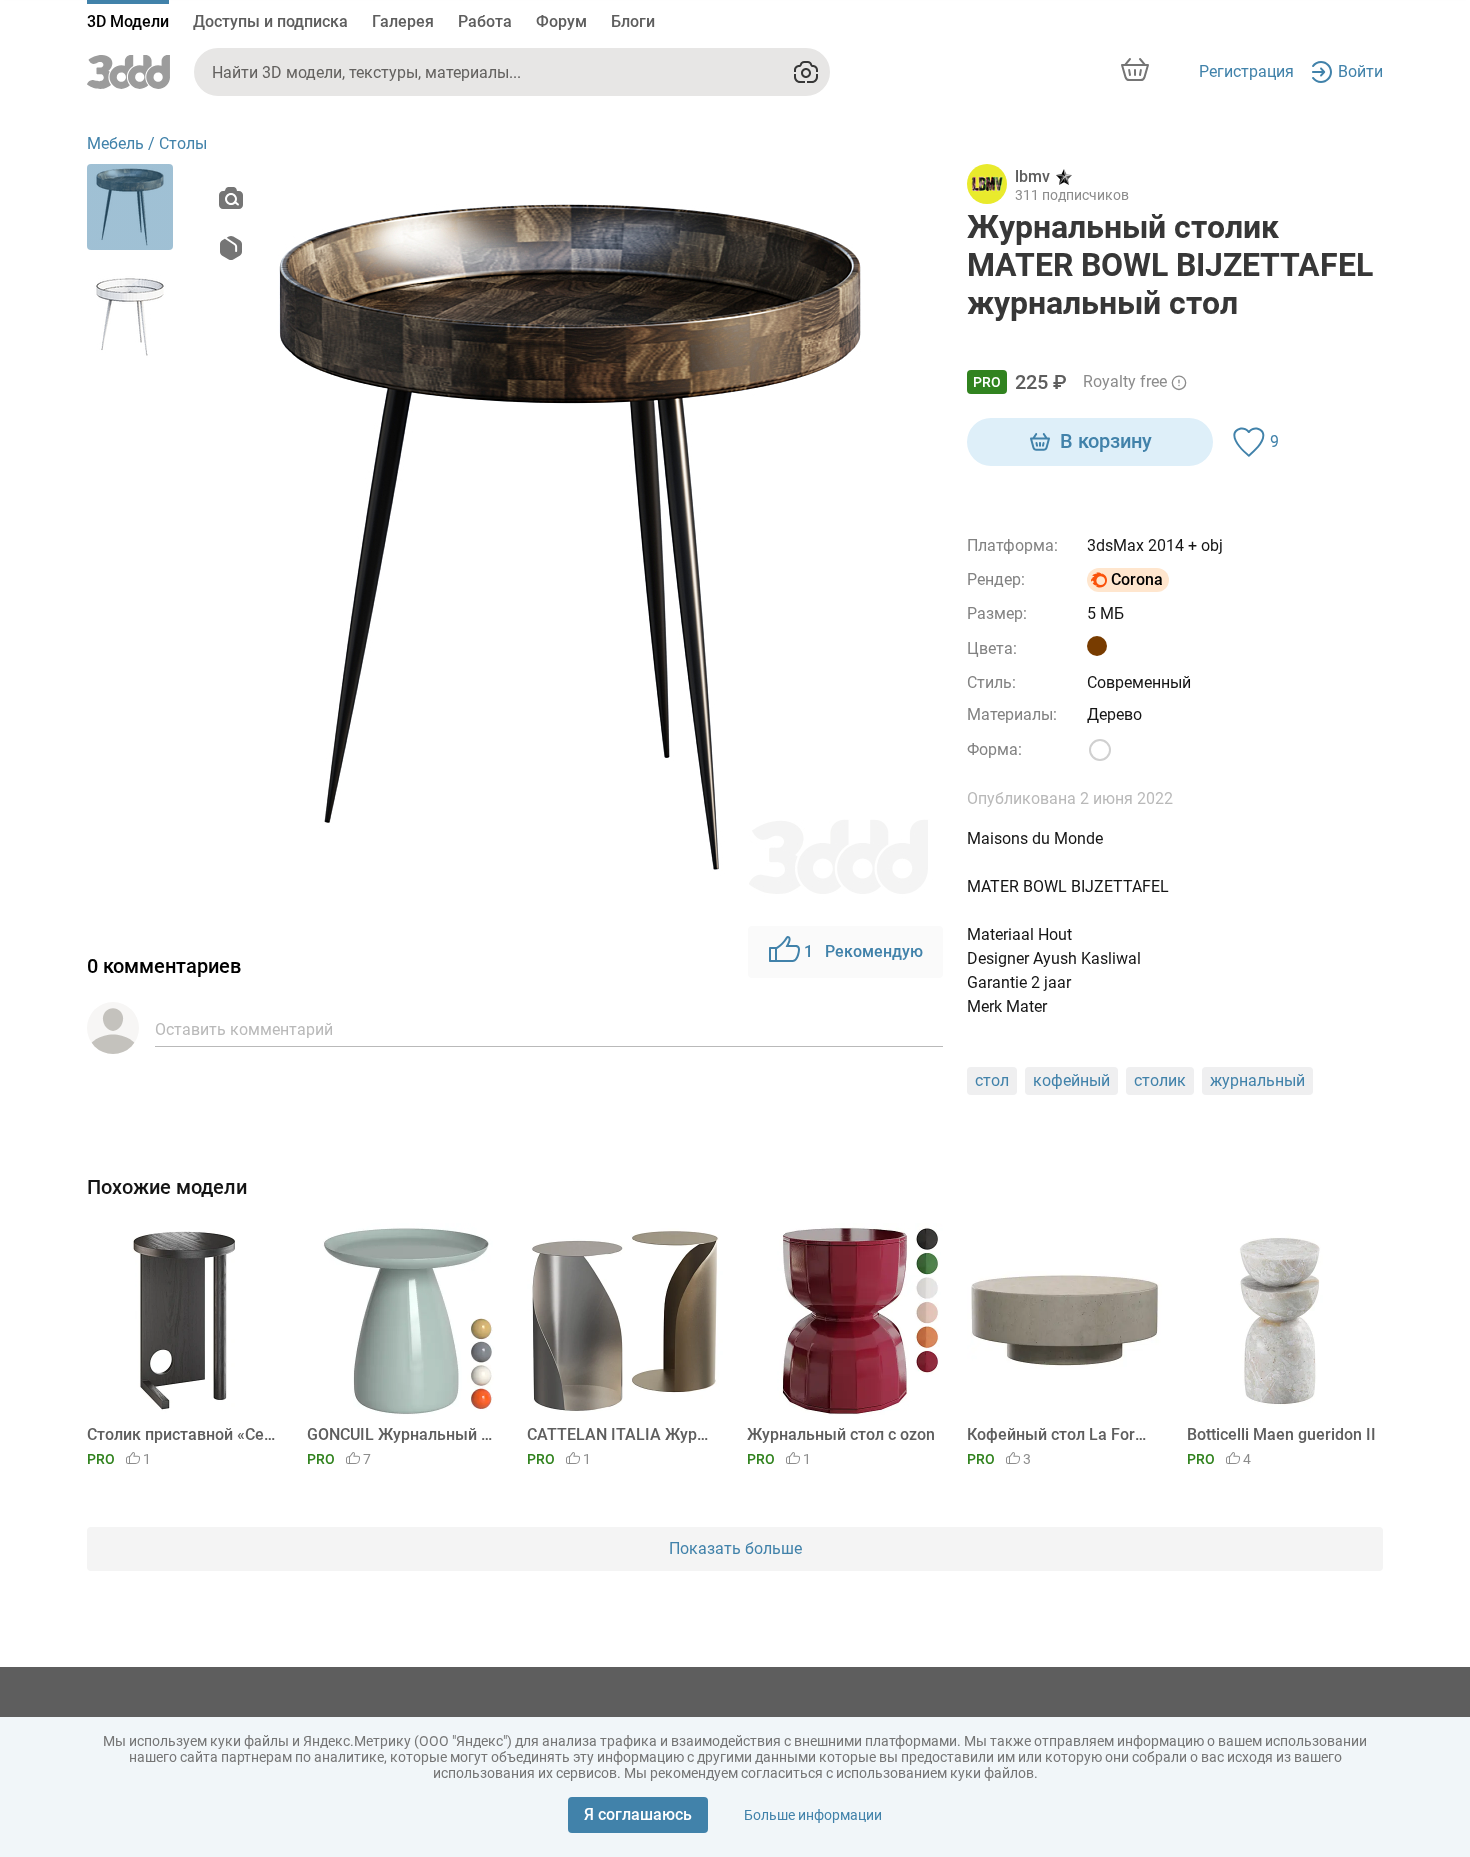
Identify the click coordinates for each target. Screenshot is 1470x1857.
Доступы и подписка (270, 21)
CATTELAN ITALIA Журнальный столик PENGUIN (621, 1434)
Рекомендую (863, 951)
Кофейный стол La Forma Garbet (1061, 1434)
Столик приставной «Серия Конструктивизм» (181, 1434)
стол (992, 1080)
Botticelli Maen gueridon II (1281, 1434)
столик (1160, 1080)
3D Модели (128, 21)
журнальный (1257, 1080)
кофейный (1071, 1080)
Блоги (633, 21)
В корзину (1106, 441)
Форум (561, 21)
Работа (485, 21)
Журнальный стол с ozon (841, 1434)
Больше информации (813, 1815)
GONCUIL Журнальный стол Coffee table (401, 1434)
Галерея (403, 21)
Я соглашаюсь (638, 1814)
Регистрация (1246, 71)
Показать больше (735, 1548)
